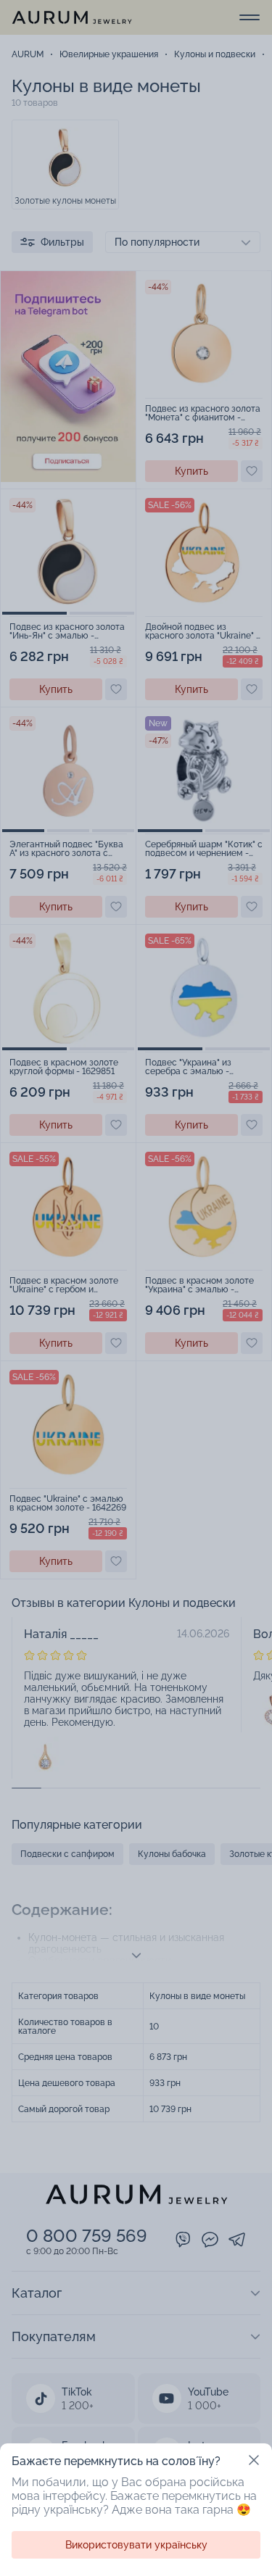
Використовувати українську (136, 2545)
